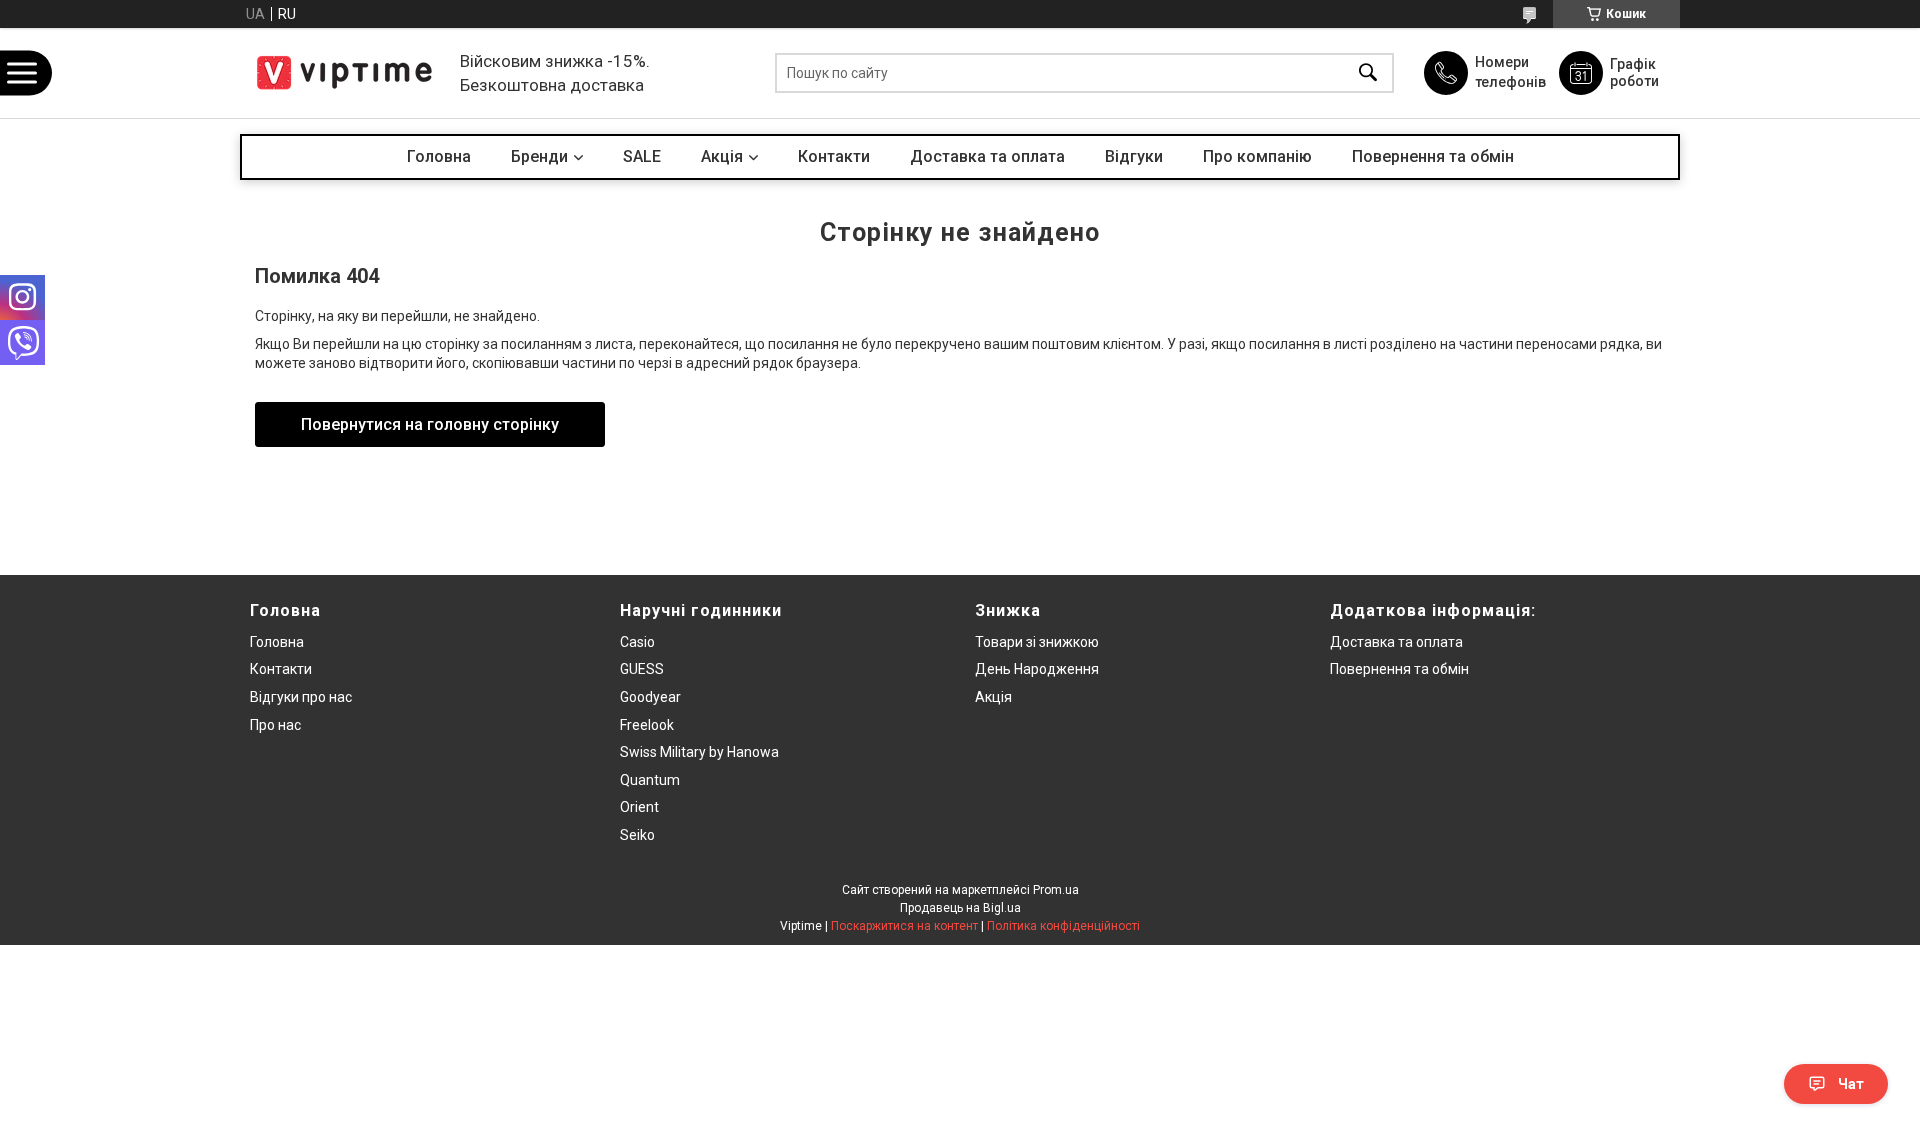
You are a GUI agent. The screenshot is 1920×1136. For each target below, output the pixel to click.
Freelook (647, 725)
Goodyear (650, 697)
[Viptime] (345, 73)
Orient (639, 807)
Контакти (834, 156)
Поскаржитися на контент (904, 926)
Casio (637, 642)
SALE (642, 156)
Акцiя (722, 156)
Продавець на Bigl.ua (960, 908)
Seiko (637, 835)
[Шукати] (1368, 73)
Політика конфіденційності (1063, 926)
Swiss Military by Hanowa (699, 752)
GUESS (642, 669)
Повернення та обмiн (1399, 669)
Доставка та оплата (987, 156)
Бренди (539, 156)
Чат (1851, 1084)
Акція (993, 697)
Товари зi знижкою (1037, 642)
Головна (439, 156)
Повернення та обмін (1433, 156)
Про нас (275, 725)
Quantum (650, 780)
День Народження (1037, 669)
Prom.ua (1056, 890)
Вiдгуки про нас (301, 697)
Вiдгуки (1134, 156)
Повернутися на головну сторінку (430, 424)
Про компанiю (1257, 156)
